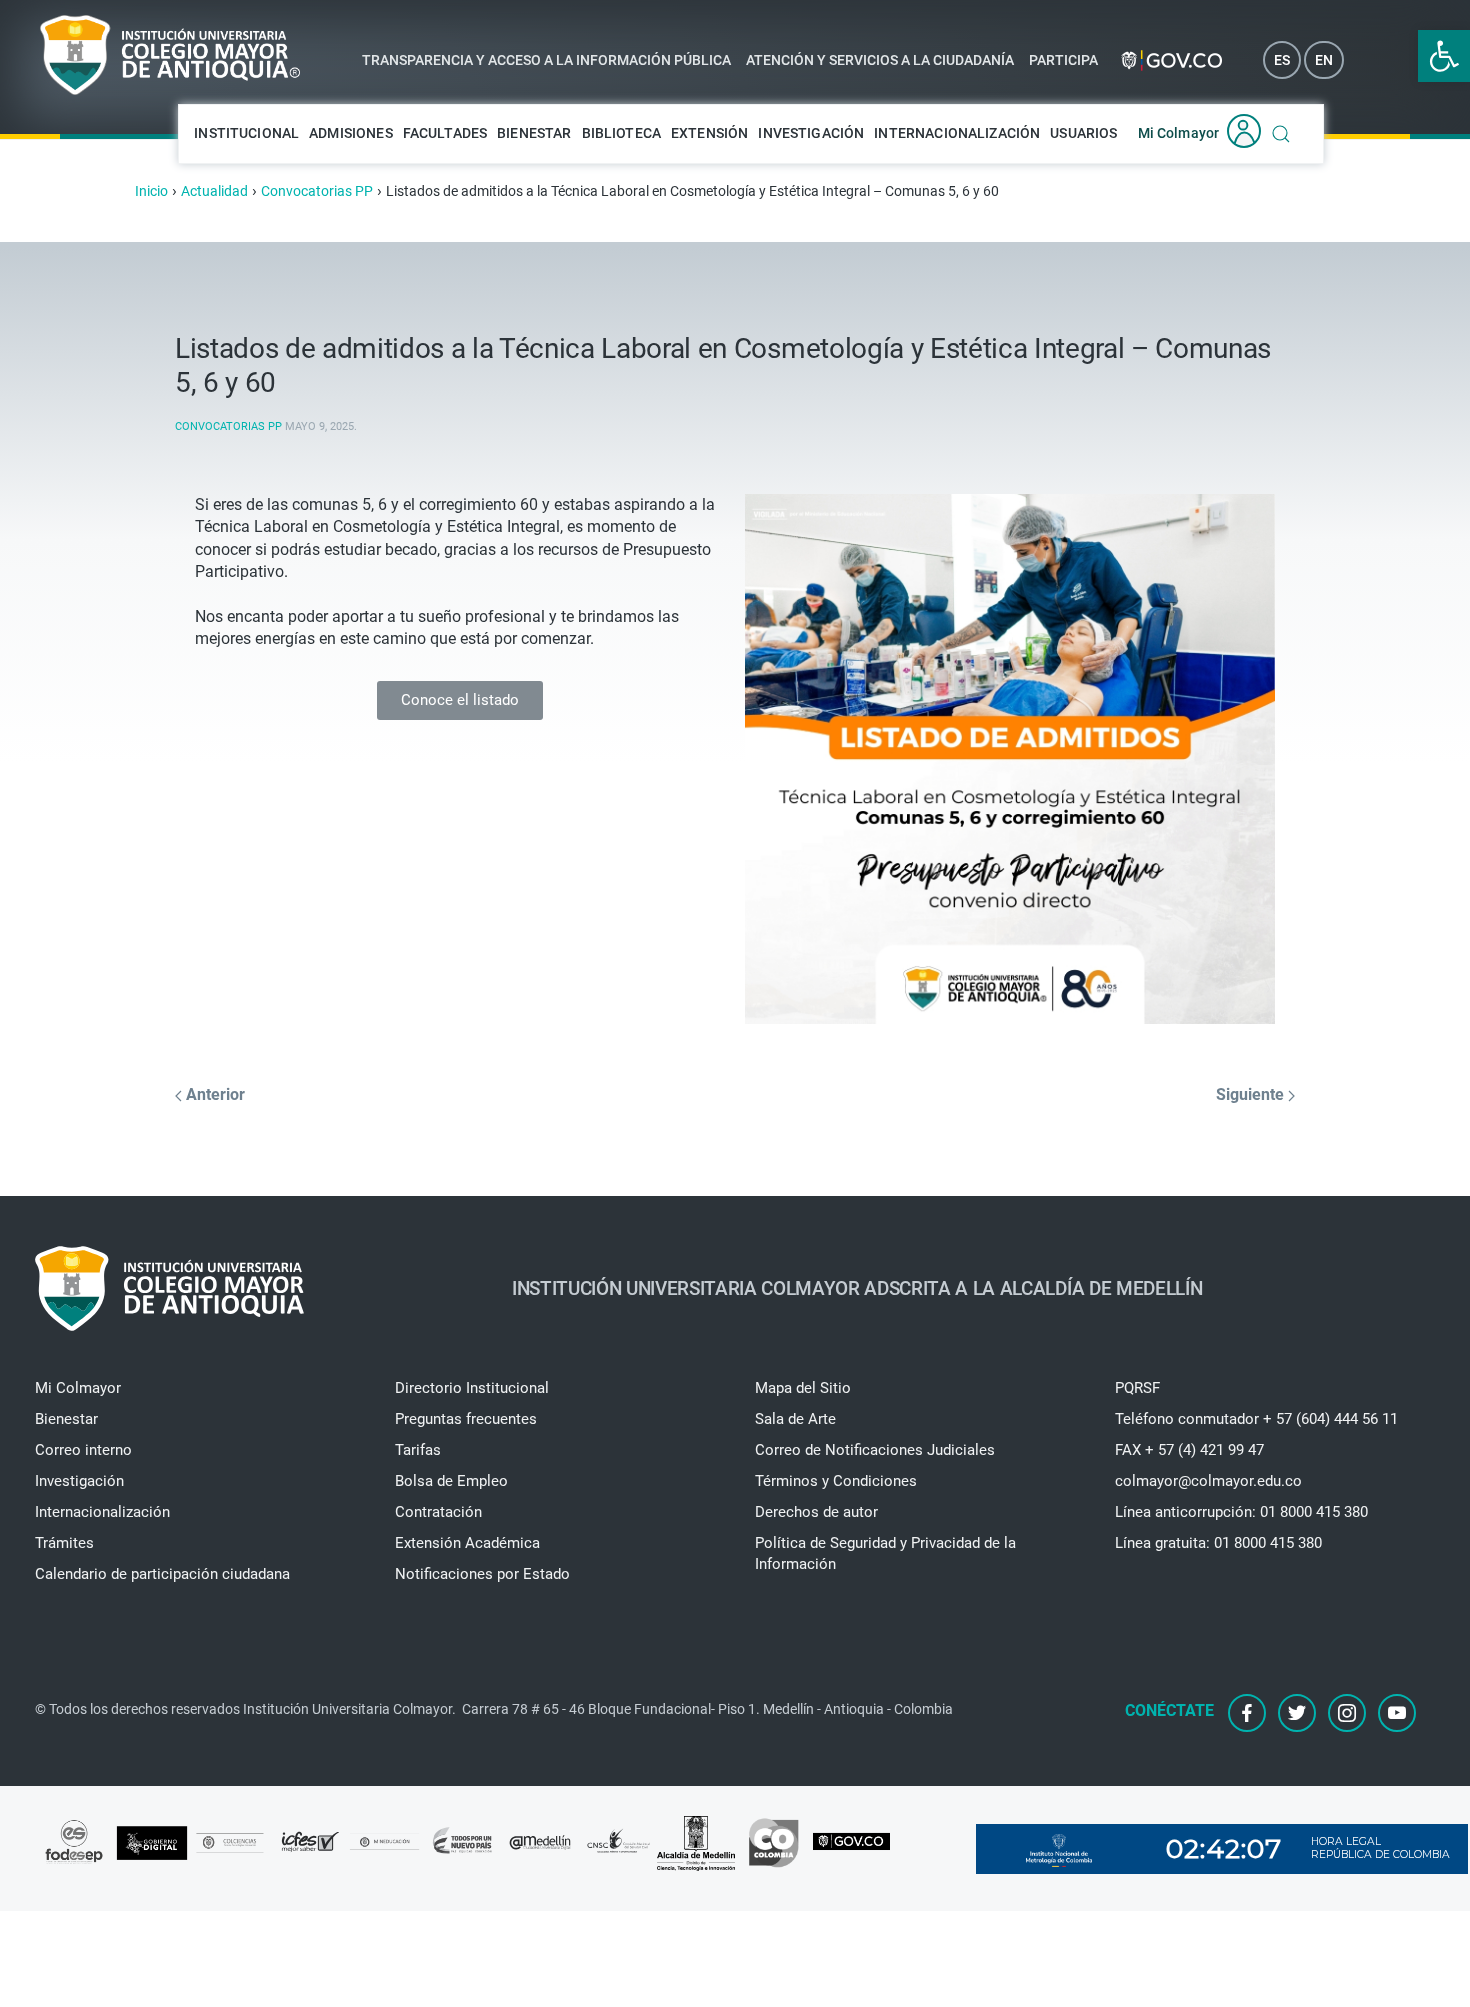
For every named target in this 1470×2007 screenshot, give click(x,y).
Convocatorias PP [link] (228, 426)
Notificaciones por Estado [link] (482, 1574)
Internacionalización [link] (957, 133)
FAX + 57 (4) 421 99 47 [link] (1189, 1450)
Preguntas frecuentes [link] (466, 1419)
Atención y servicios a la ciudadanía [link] (880, 60)
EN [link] (1324, 60)
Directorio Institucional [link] (472, 1388)
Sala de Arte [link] (795, 1419)
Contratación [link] (438, 1512)
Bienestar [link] (534, 133)
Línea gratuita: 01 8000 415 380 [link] (1218, 1543)
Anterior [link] (213, 1094)
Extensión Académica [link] (467, 1543)
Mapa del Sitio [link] (803, 1388)
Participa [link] (1063, 60)
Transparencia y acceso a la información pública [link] (546, 60)
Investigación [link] (811, 133)
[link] (1444, 56)
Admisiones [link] (351, 133)
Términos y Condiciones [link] (836, 1481)
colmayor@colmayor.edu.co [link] (1208, 1481)
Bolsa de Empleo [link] (451, 1481)
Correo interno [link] (83, 1450)
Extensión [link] (709, 133)
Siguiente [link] (1252, 1094)
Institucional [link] (246, 133)
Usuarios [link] (1083, 133)
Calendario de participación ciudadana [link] (162, 1574)
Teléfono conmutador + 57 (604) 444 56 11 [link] (1256, 1419)
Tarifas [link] (418, 1450)
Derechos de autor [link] (816, 1512)
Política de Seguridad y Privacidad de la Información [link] (885, 1553)
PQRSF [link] (1137, 1388)
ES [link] (1282, 60)
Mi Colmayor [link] (1179, 133)
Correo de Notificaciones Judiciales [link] (875, 1450)
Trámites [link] (64, 1543)
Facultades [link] (445, 133)
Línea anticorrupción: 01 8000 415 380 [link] (1241, 1512)
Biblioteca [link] (622, 133)
